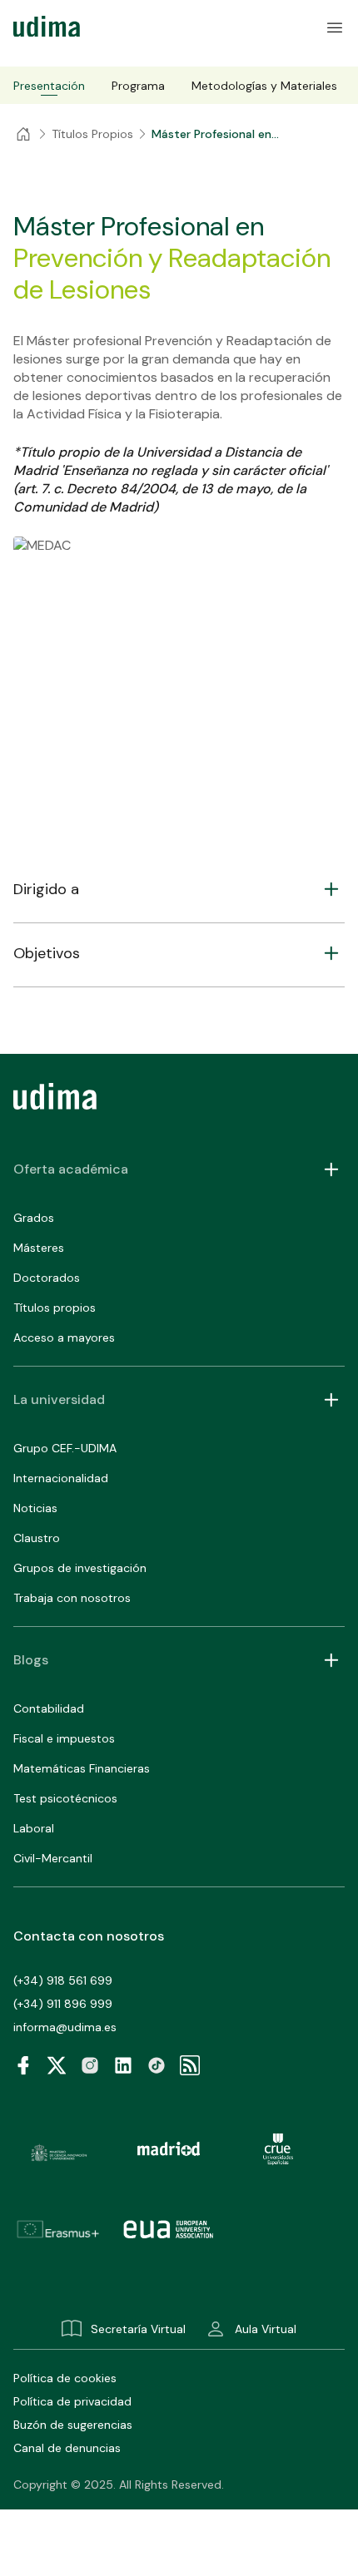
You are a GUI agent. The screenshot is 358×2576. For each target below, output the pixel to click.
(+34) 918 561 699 (63, 1980)
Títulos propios (55, 1308)
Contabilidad (49, 1708)
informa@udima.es (65, 2027)
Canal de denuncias (67, 2448)
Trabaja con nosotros (72, 1598)
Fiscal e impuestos (64, 1738)
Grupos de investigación (80, 1568)
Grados (34, 1218)
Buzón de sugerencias (73, 2425)
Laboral (34, 1828)
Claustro (37, 1538)
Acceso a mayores (64, 1337)
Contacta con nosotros (89, 1936)
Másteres (39, 1248)
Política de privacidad (72, 2401)
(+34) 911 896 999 (63, 2004)
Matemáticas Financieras (82, 1768)
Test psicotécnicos (65, 1798)
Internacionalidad (61, 1478)
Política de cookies (65, 2378)
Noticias (35, 1508)
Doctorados (47, 1278)
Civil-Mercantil (53, 1858)
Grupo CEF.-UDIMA (65, 1448)
